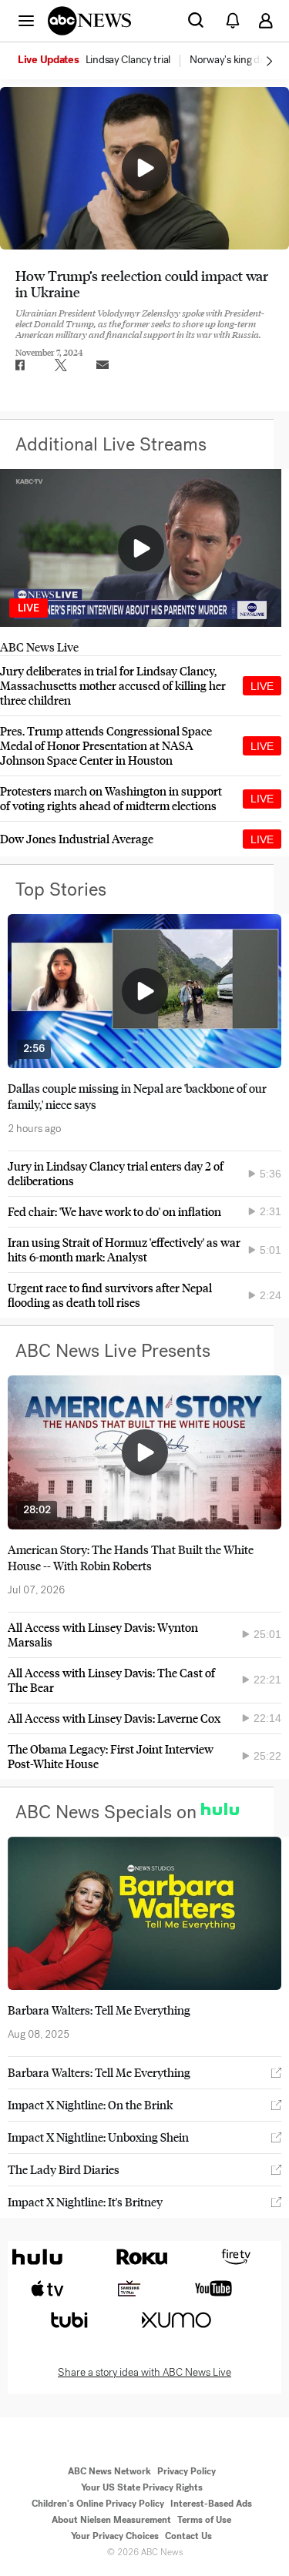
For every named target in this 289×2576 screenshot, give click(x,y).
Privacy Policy (187, 2471)
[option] (102, 61)
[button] (26, 20)
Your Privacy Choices (115, 2536)
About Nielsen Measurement (111, 2520)
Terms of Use (204, 2520)
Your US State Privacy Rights (142, 2487)
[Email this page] (102, 365)
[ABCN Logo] (89, 21)
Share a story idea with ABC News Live (144, 2373)
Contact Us (188, 2536)
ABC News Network (109, 2471)
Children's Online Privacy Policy (98, 2504)
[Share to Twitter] (61, 365)
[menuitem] (128, 60)
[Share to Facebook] (19, 365)
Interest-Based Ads (211, 2504)
